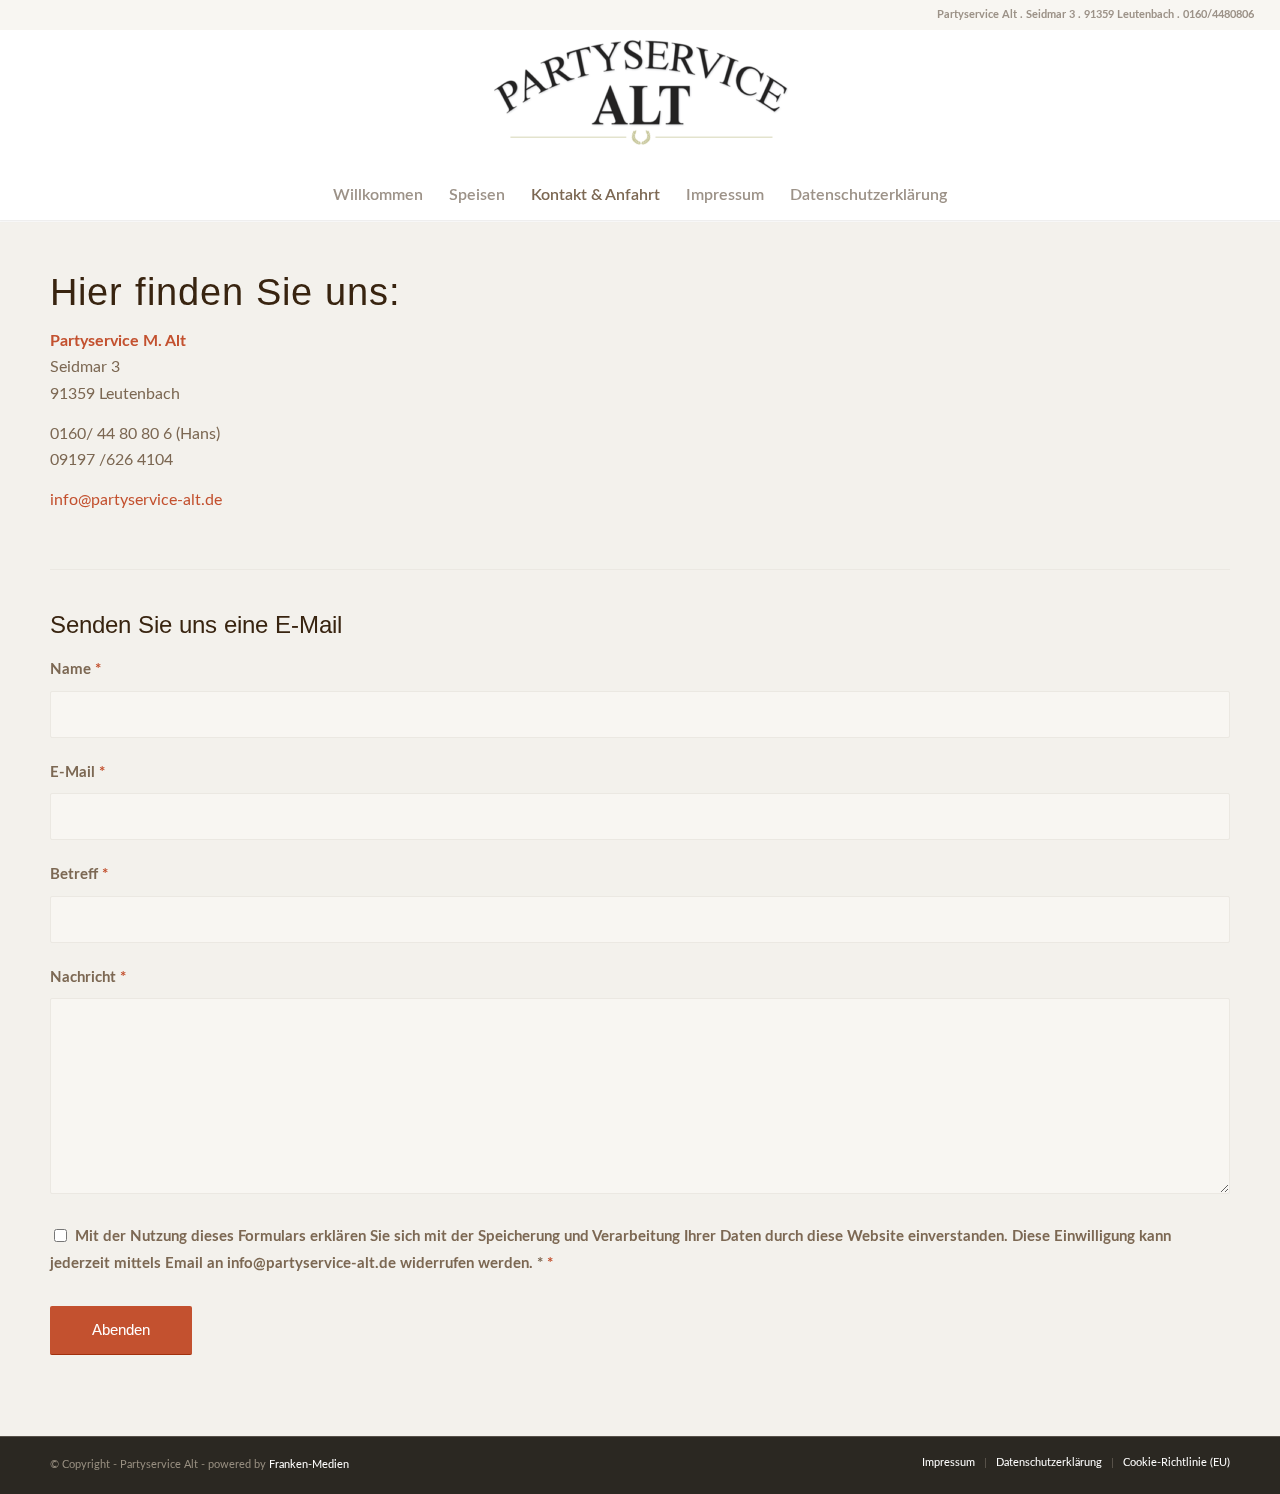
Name (75, 669)
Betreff (79, 874)
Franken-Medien (309, 1464)
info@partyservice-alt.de (136, 500)
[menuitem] (378, 195)
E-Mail (77, 772)
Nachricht (88, 977)
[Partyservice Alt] (640, 100)
